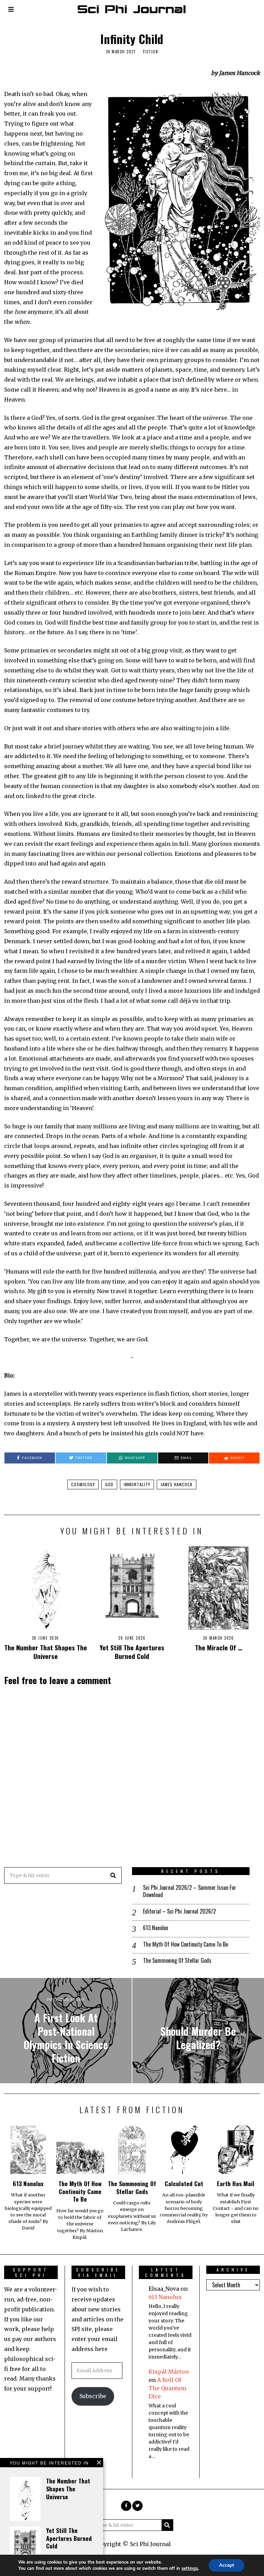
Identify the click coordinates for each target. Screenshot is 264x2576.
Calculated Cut (184, 2183)
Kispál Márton (169, 2372)
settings (190, 2568)
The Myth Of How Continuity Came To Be (185, 1944)
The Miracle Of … (219, 1647)
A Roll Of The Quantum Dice (167, 2388)
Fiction (151, 52)
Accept (227, 2565)
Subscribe (93, 2396)
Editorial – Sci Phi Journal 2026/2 (179, 1911)
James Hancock (177, 1484)
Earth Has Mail (236, 2183)
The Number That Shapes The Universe (46, 1652)
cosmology (83, 1484)
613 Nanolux (156, 1928)
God (109, 1484)
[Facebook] (126, 2506)
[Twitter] (137, 2506)
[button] (113, 1875)
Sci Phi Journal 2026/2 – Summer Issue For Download (190, 1891)
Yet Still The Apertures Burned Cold (132, 1652)
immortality (137, 1484)
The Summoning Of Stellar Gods (177, 1961)
